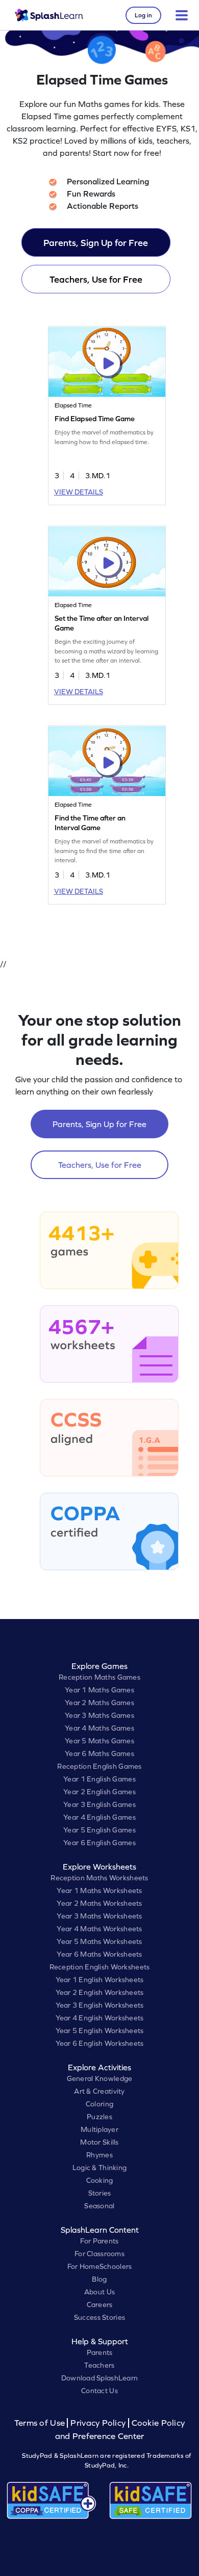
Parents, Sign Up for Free (96, 243)
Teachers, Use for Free (96, 279)
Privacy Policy (98, 2423)
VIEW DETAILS (79, 492)
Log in (143, 15)
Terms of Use (41, 2423)
